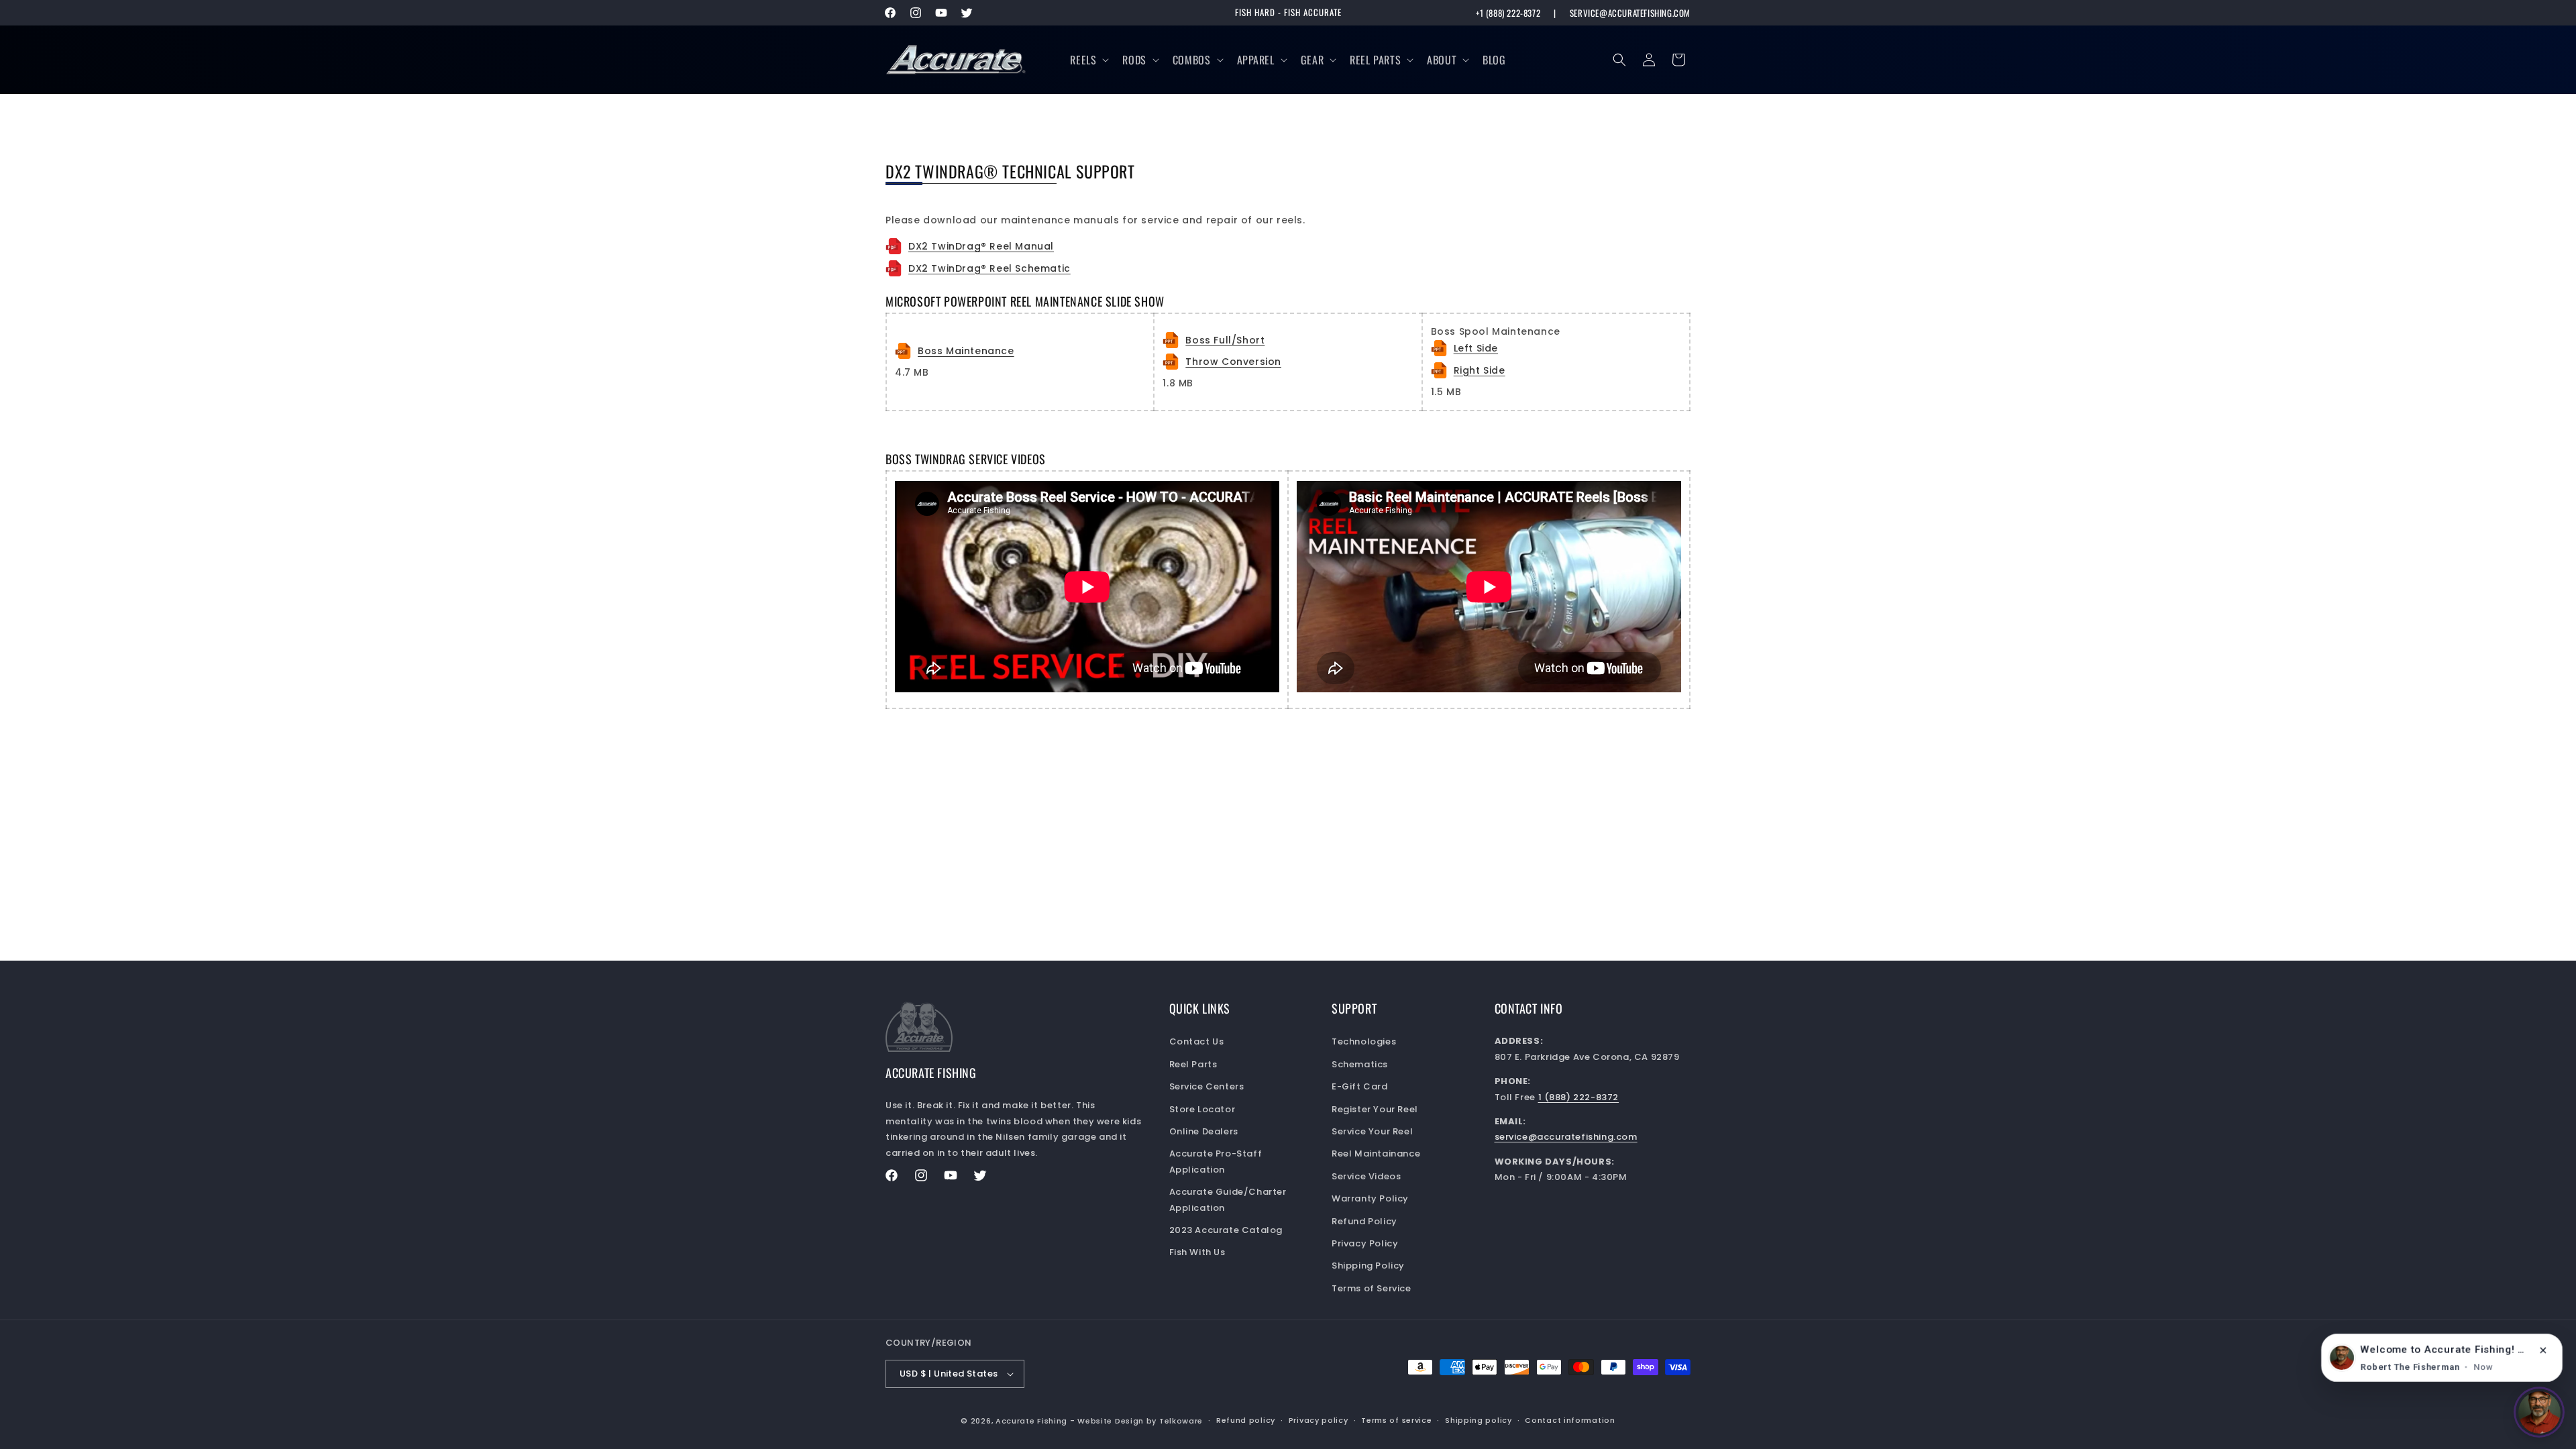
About (1442, 60)
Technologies (1364, 1041)
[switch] (2539, 1412)
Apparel (1256, 60)
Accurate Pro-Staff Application (1216, 1161)
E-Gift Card (1360, 1086)
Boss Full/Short (1225, 340)
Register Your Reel (1375, 1109)
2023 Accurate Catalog (1226, 1230)
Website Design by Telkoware (1140, 1421)
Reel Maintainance (1376, 1153)
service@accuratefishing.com (1630, 13)
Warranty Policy (1370, 1198)
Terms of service (1396, 1420)
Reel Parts (1375, 60)
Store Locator (1202, 1109)
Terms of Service (1372, 1288)
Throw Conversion (1233, 362)
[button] (1088, 60)
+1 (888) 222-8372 (1508, 13)
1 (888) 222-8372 (1579, 1097)
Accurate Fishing (1031, 1421)
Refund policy (1246, 1420)
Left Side (1476, 348)
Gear (1312, 60)
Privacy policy (1319, 1420)
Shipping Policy (1368, 1266)
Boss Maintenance (966, 351)
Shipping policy (1479, 1420)
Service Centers (1207, 1086)
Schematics (1360, 1064)
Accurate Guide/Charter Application (1228, 1199)
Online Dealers (1204, 1131)
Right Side (1480, 370)
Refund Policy (1364, 1221)
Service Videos (1366, 1176)
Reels (1083, 60)
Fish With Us (1197, 1252)
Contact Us (1197, 1041)
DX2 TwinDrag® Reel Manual (981, 246)
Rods (1134, 60)
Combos (1192, 60)
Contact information (1570, 1420)
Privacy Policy (1365, 1243)
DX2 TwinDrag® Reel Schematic (989, 268)
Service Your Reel (1372, 1131)
